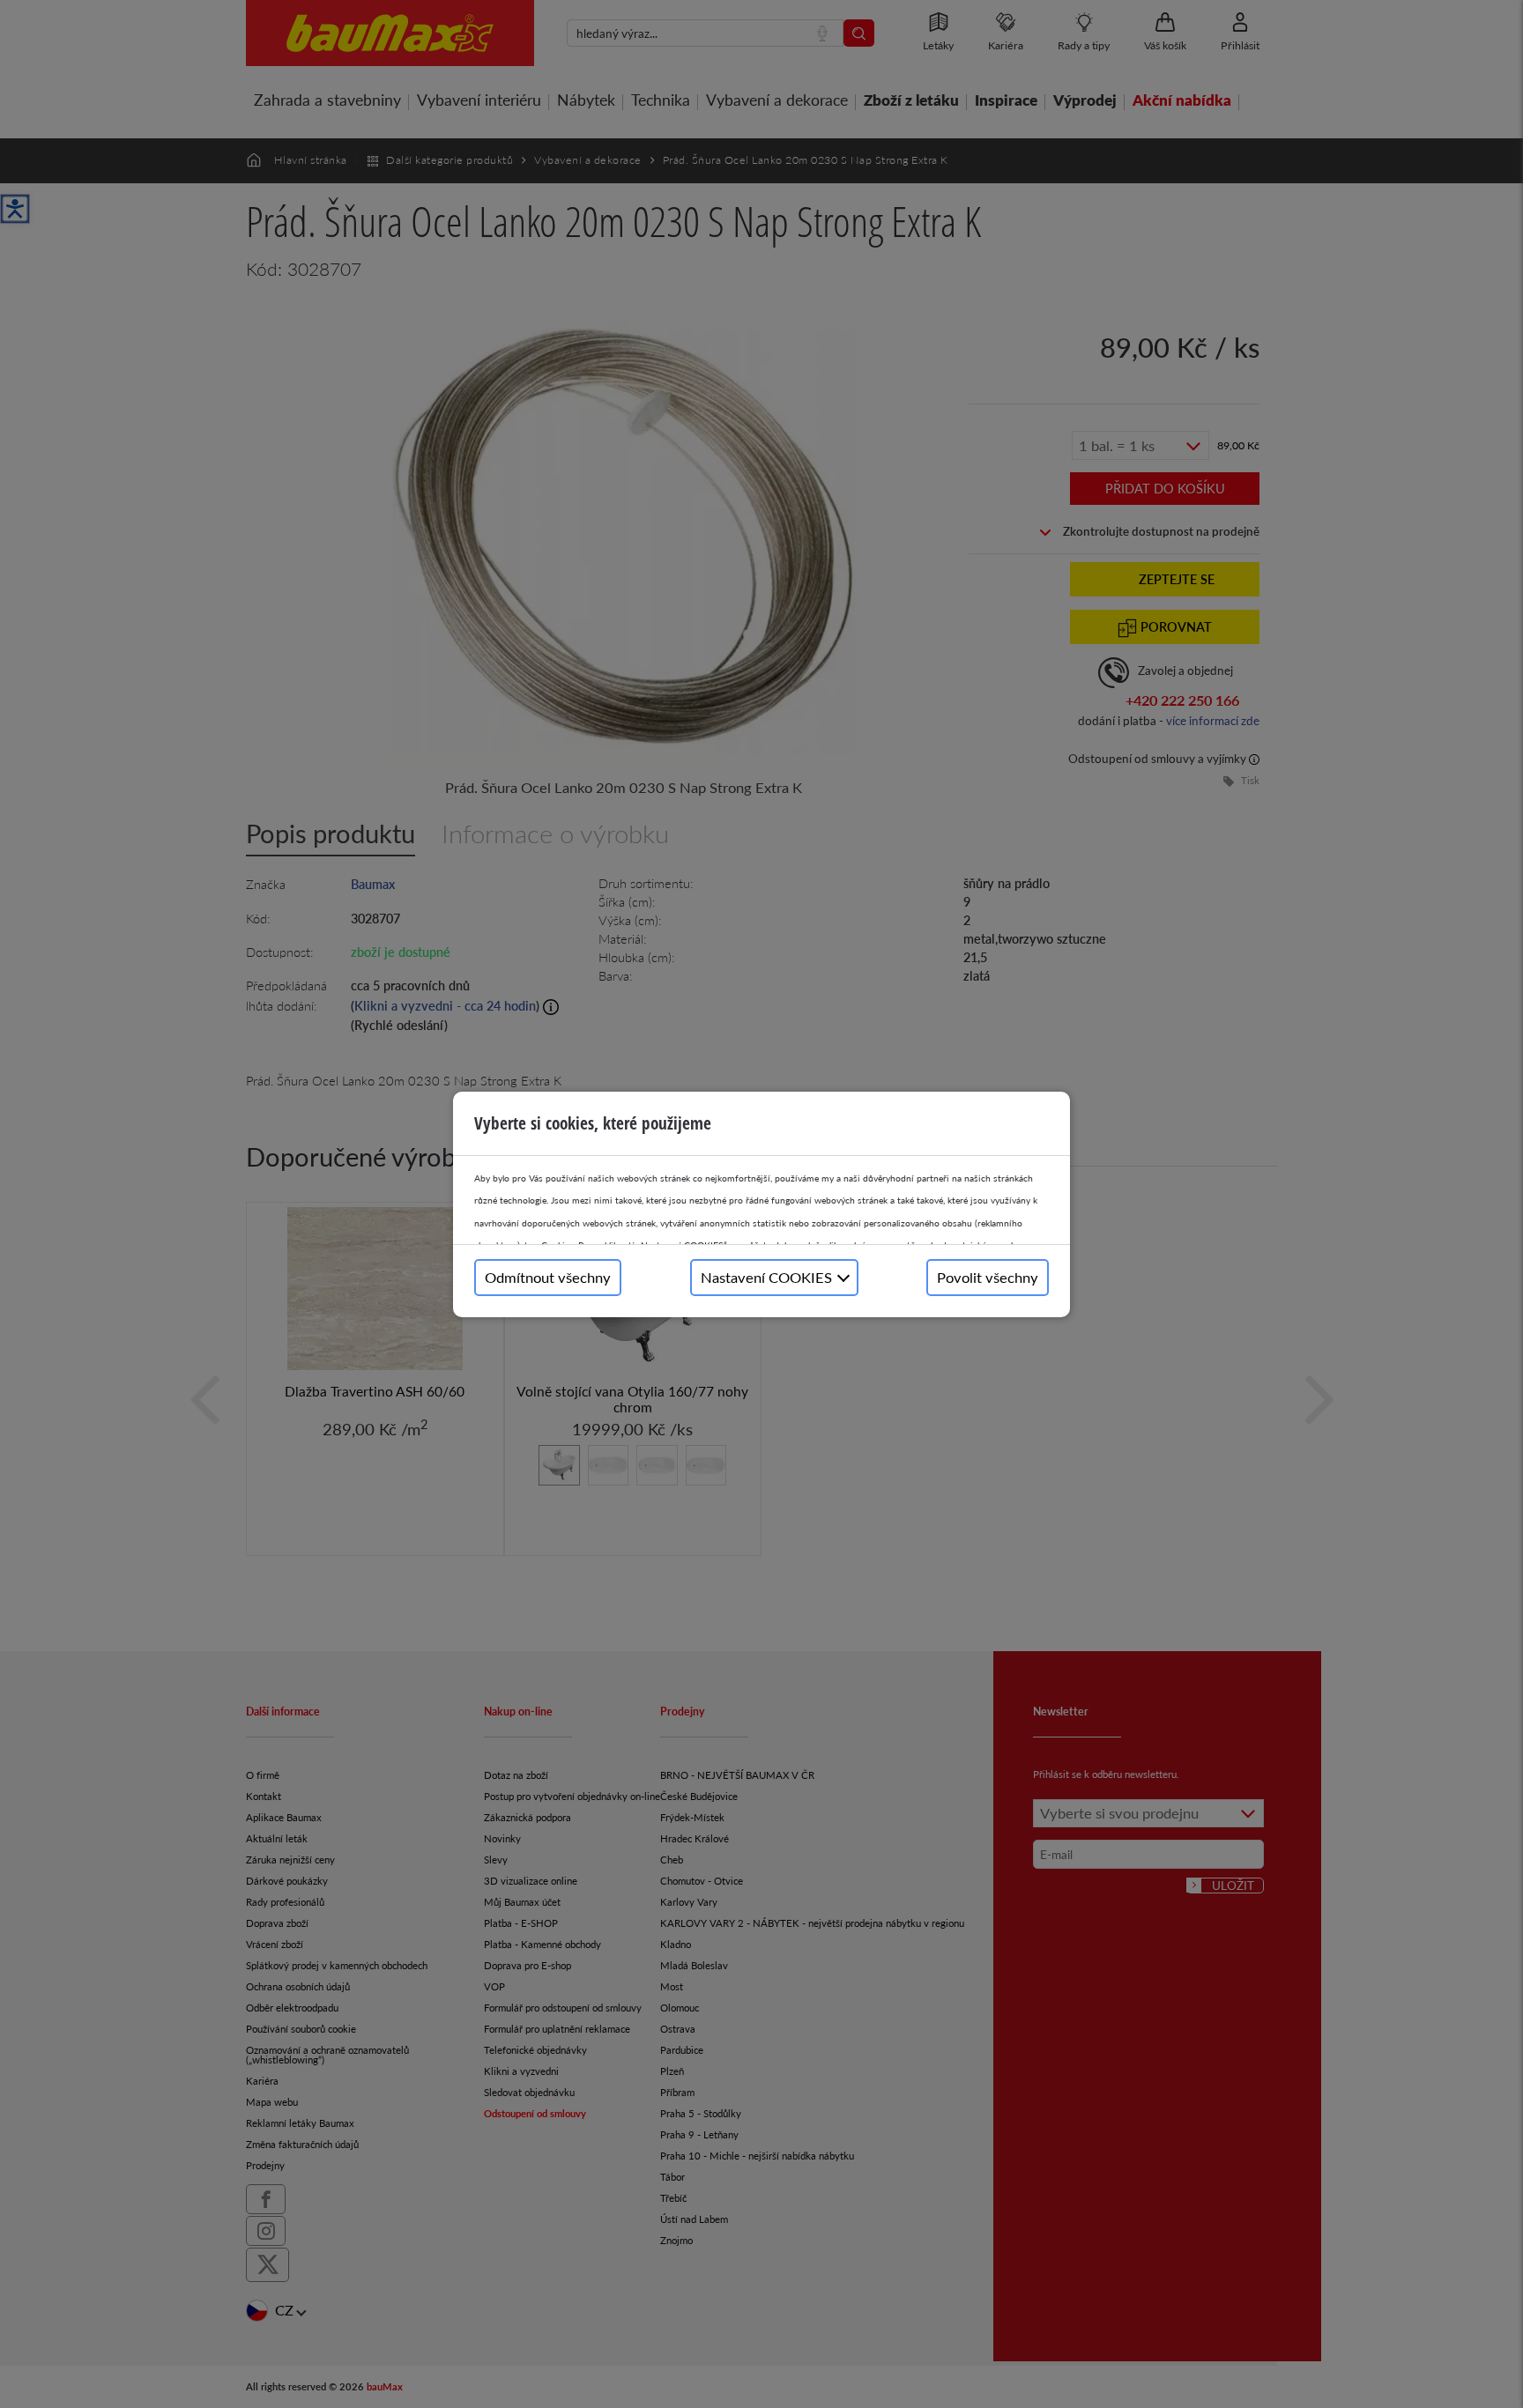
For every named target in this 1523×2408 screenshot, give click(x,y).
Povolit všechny (988, 1277)
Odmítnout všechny (548, 1277)
